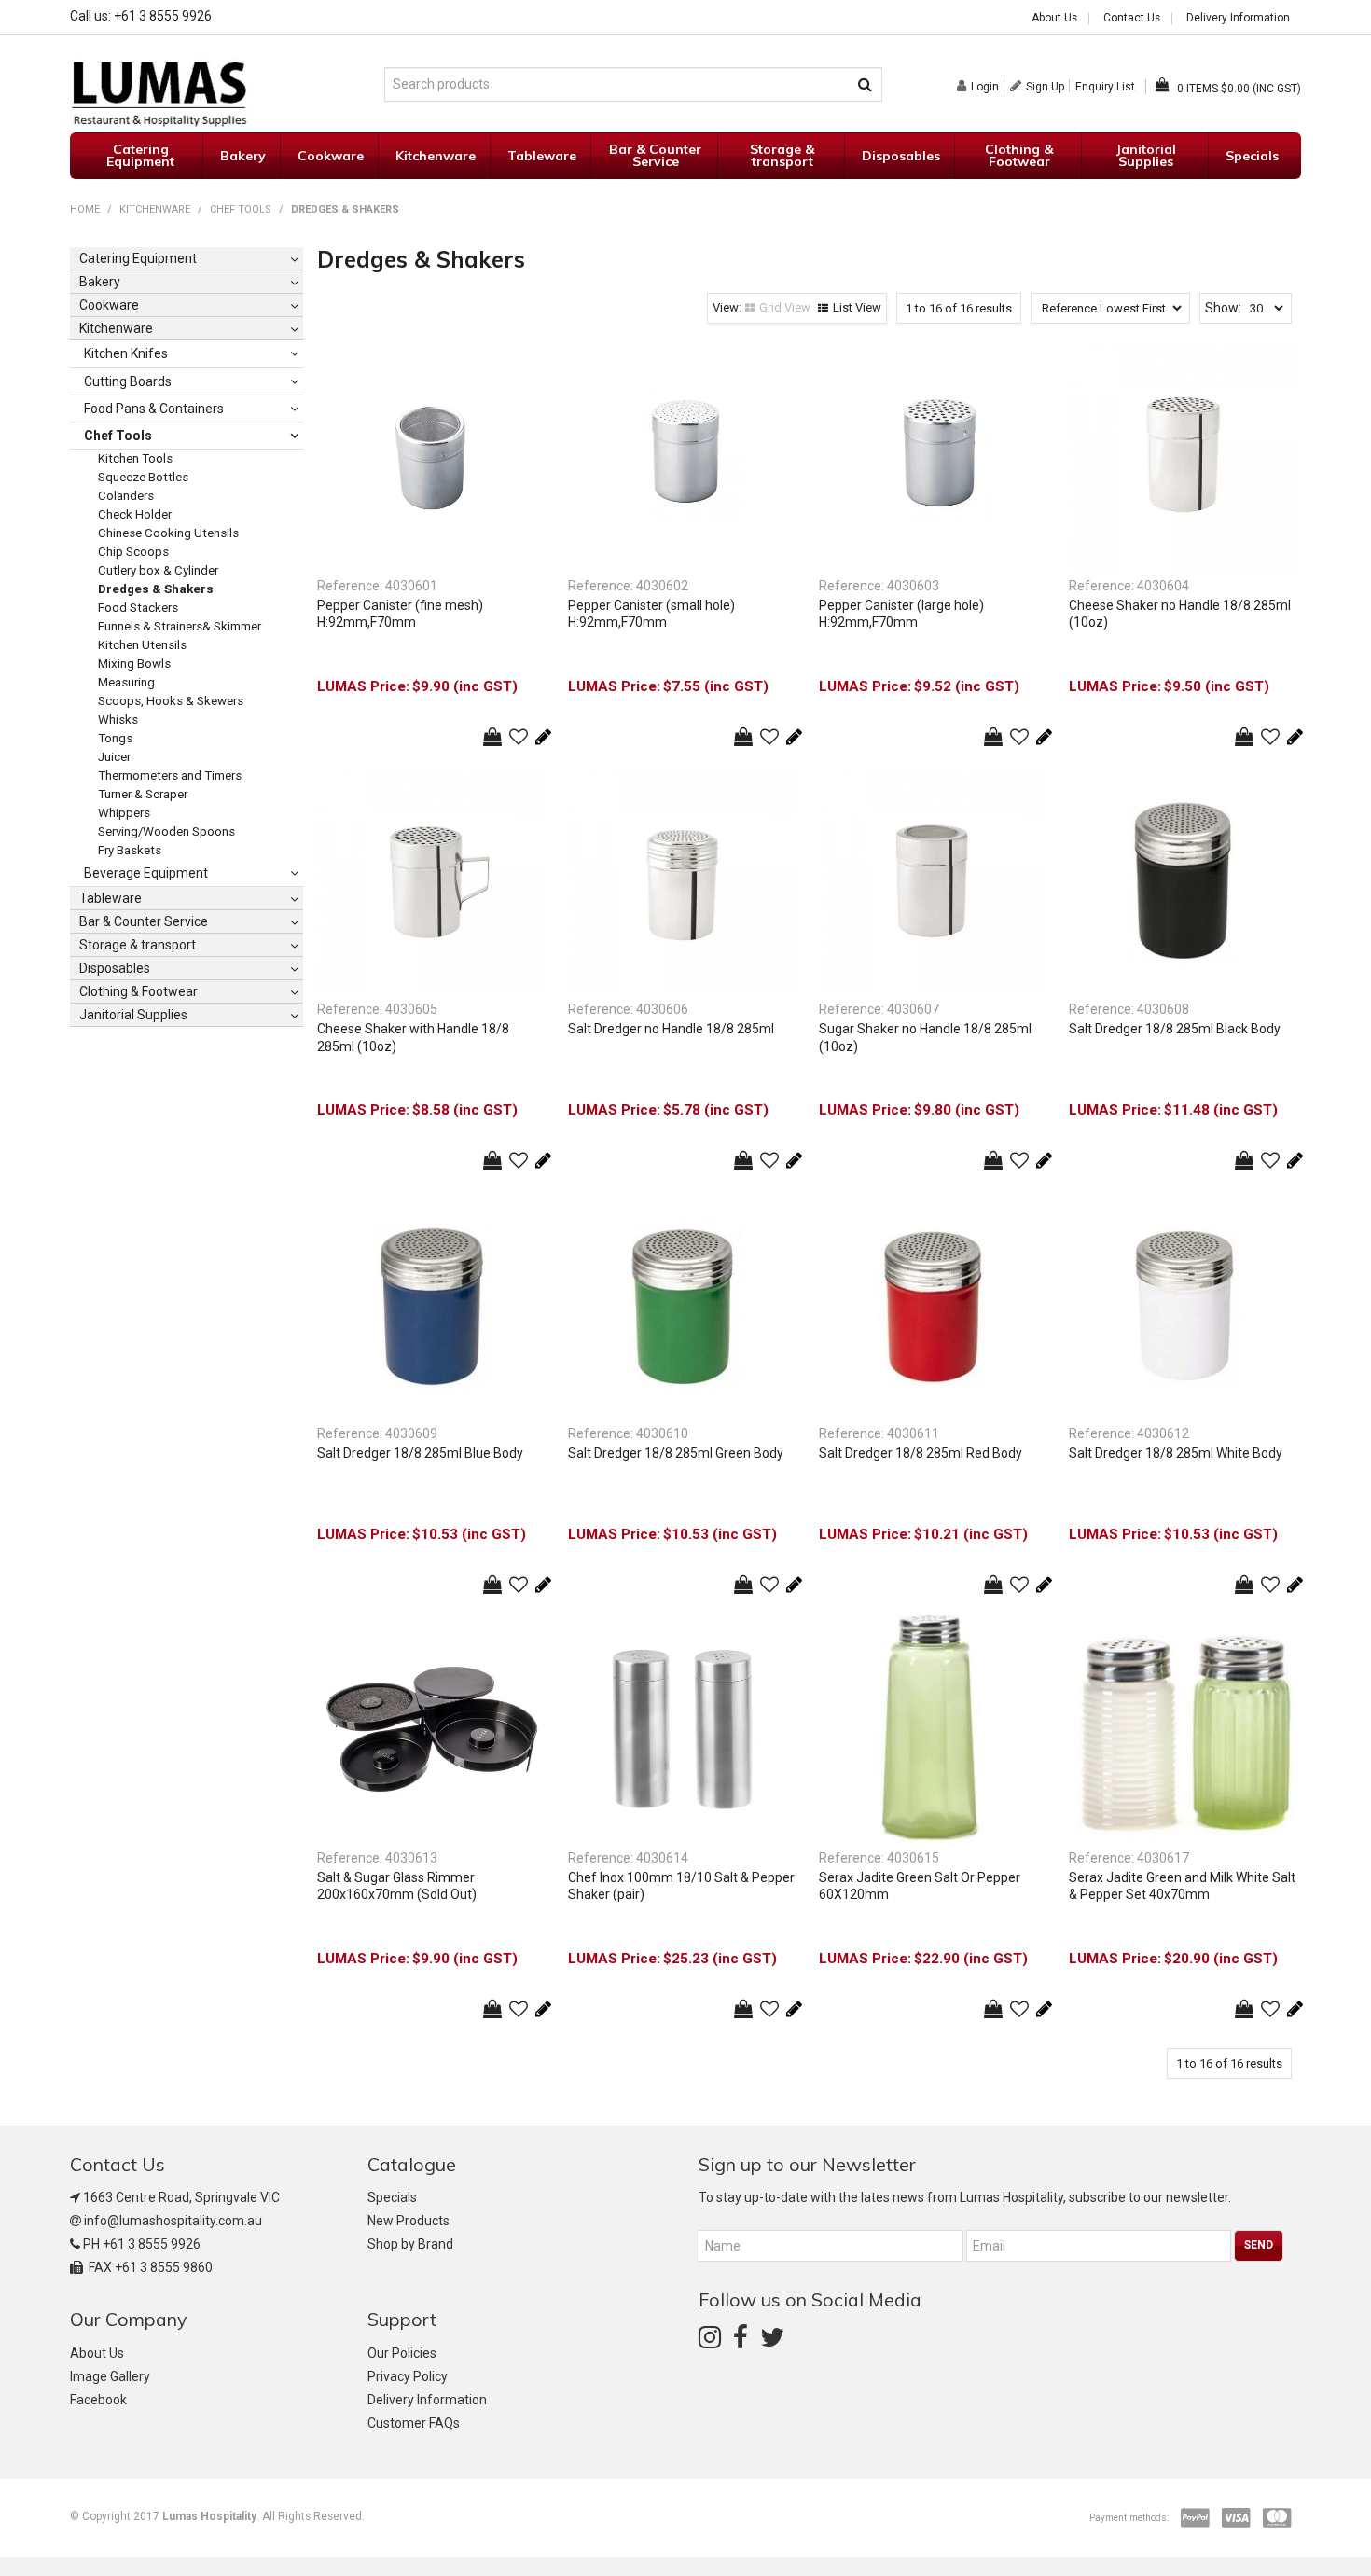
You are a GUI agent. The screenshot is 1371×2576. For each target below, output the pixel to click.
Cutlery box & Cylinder (158, 570)
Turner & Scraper (143, 794)
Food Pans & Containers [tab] (154, 409)
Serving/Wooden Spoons (166, 831)
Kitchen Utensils (142, 645)
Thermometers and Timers (170, 776)
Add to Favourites (519, 737)
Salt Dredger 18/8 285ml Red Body (921, 1453)
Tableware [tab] (111, 898)
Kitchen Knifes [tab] (126, 353)
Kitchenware (436, 156)
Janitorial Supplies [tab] (133, 1015)
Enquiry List (1105, 87)
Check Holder (135, 514)
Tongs (115, 738)
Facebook (98, 2400)
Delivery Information (1238, 19)
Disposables (901, 156)
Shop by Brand (410, 2244)
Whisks (118, 720)
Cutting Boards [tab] (128, 381)
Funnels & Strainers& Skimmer (180, 626)
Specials (1252, 156)
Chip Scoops (133, 552)
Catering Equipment (140, 155)
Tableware (542, 156)
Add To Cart (492, 737)
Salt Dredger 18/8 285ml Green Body (676, 1453)
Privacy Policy (408, 2376)
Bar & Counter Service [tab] (144, 921)
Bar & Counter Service (655, 155)
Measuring (126, 682)
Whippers (124, 813)
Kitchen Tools (135, 458)
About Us (1054, 19)
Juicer (114, 757)
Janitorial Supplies (1146, 155)
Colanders (126, 496)
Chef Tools (241, 209)
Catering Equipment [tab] (138, 258)
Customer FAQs (414, 2423)
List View (857, 307)
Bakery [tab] (100, 282)
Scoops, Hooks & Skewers (171, 701)
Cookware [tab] (109, 305)
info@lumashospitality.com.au (173, 2221)
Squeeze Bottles (143, 477)
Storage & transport (782, 155)
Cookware (331, 156)
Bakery (243, 156)
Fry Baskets (130, 850)
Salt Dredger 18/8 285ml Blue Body (420, 1453)
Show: (1223, 308)
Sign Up (1045, 86)
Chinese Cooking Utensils (168, 533)
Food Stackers (138, 608)
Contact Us (1132, 19)
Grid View (785, 307)
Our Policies (402, 2353)
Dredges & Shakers (156, 589)
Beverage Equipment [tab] (146, 873)
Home (85, 209)
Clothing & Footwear (1019, 155)
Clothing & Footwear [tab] (138, 991)
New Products (409, 2221)
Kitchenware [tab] (116, 328)
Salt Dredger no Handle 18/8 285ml (671, 1029)
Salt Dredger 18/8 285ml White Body (1176, 1453)
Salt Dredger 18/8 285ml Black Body (1175, 1029)
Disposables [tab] (115, 968)
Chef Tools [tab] (118, 436)
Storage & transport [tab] (138, 945)
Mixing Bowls (134, 664)
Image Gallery (110, 2376)
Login (985, 86)
